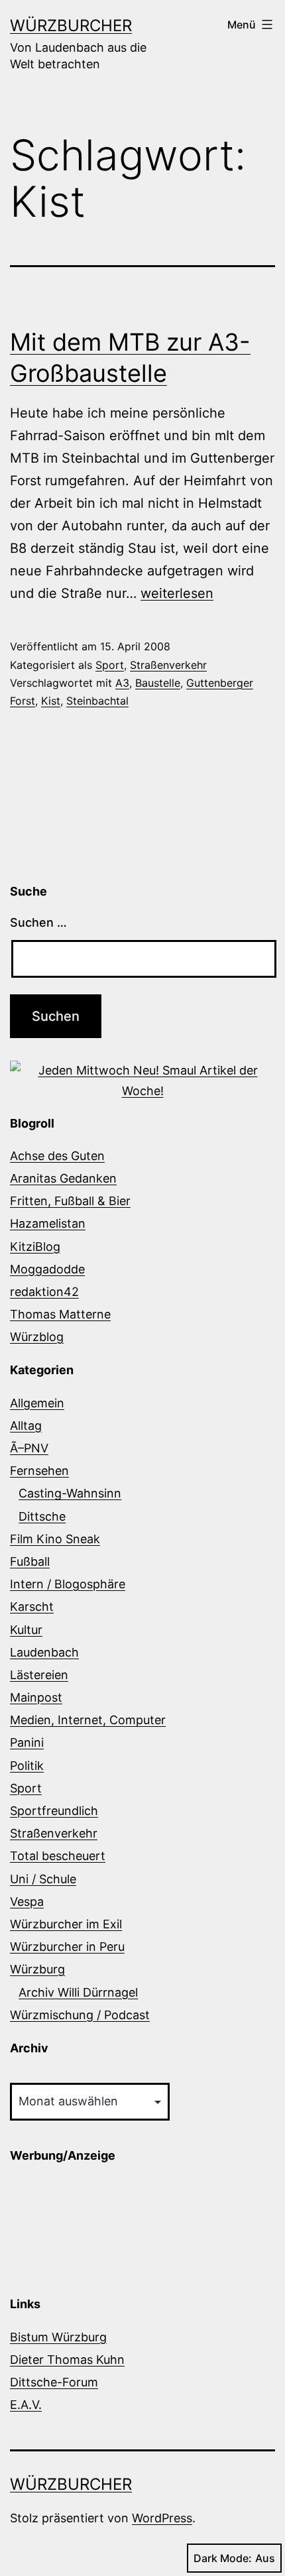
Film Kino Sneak (55, 1539)
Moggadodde (47, 1269)
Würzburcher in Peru (67, 1947)
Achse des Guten (57, 1156)
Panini (27, 1742)
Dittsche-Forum (54, 2382)
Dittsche (42, 1516)
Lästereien (39, 1675)
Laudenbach (44, 1652)
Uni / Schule (43, 1879)
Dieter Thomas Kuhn (67, 2360)
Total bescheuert (58, 1856)
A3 (122, 683)
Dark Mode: (223, 2558)
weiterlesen (177, 593)
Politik (27, 1766)
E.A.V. (26, 2405)
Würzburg (37, 1969)
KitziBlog (35, 1247)
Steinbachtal (97, 701)
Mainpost (36, 1697)
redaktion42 (44, 1292)
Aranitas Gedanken (63, 1178)
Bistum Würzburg (58, 2337)
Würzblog (37, 1337)
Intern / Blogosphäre (68, 1584)
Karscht (32, 1607)
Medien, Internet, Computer (88, 1720)
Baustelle (158, 683)
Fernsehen (39, 1471)
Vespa (27, 1902)
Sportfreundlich (54, 1811)
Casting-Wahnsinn (70, 1493)
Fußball (30, 1561)
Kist (51, 701)
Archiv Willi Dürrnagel (78, 1992)
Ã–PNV (29, 1448)
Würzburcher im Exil (66, 1924)
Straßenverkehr (168, 665)
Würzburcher (71, 26)
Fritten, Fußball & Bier (70, 1201)
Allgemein (37, 1403)
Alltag (26, 1426)
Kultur (26, 1630)
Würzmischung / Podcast (80, 2015)
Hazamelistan (48, 1223)
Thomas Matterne (60, 1314)
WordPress (162, 2518)
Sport (110, 665)
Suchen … (38, 922)
